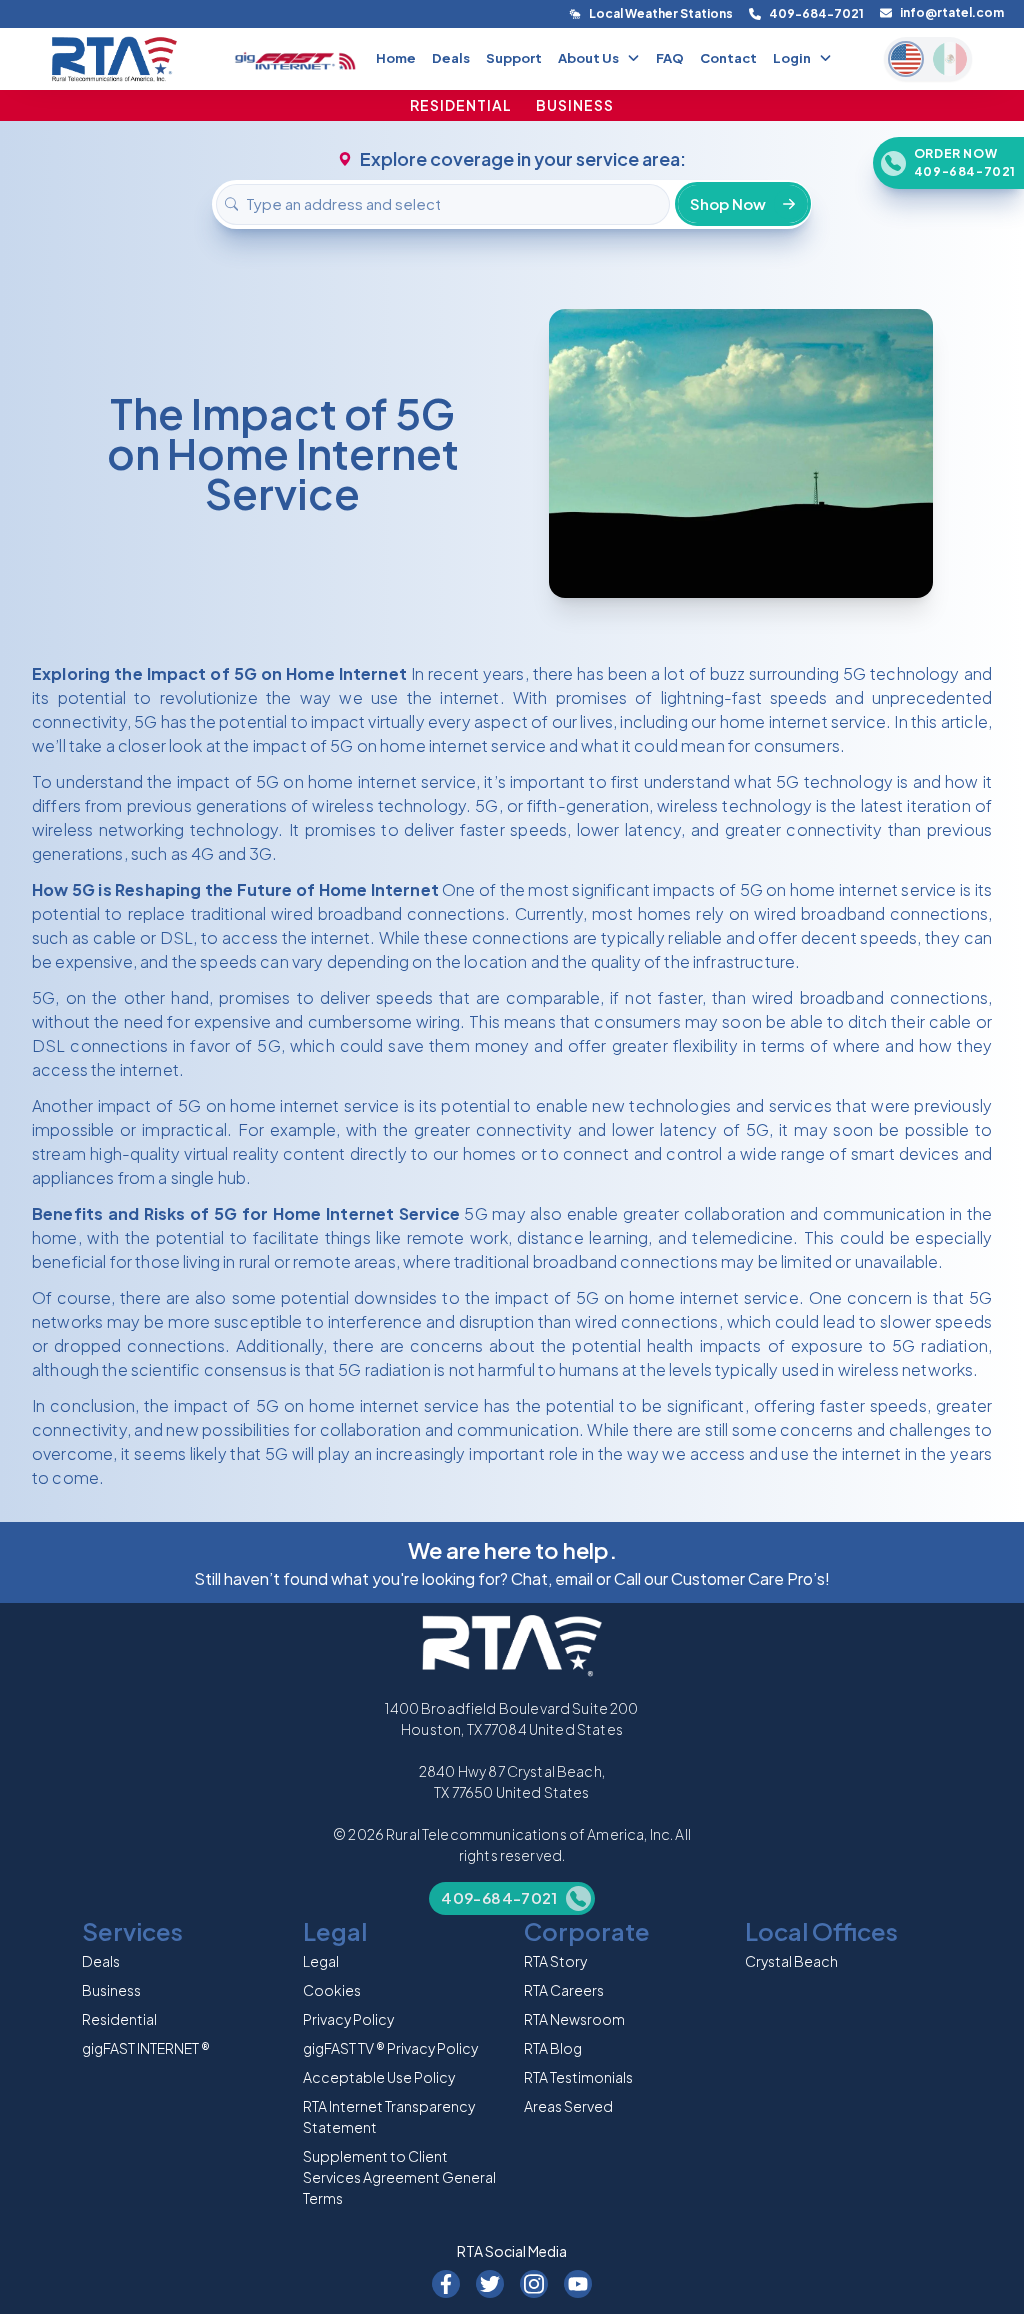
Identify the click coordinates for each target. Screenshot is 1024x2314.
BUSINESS (575, 105)
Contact (728, 58)
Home (396, 58)
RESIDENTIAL (461, 105)
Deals (451, 58)
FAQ (670, 58)
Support (514, 58)
